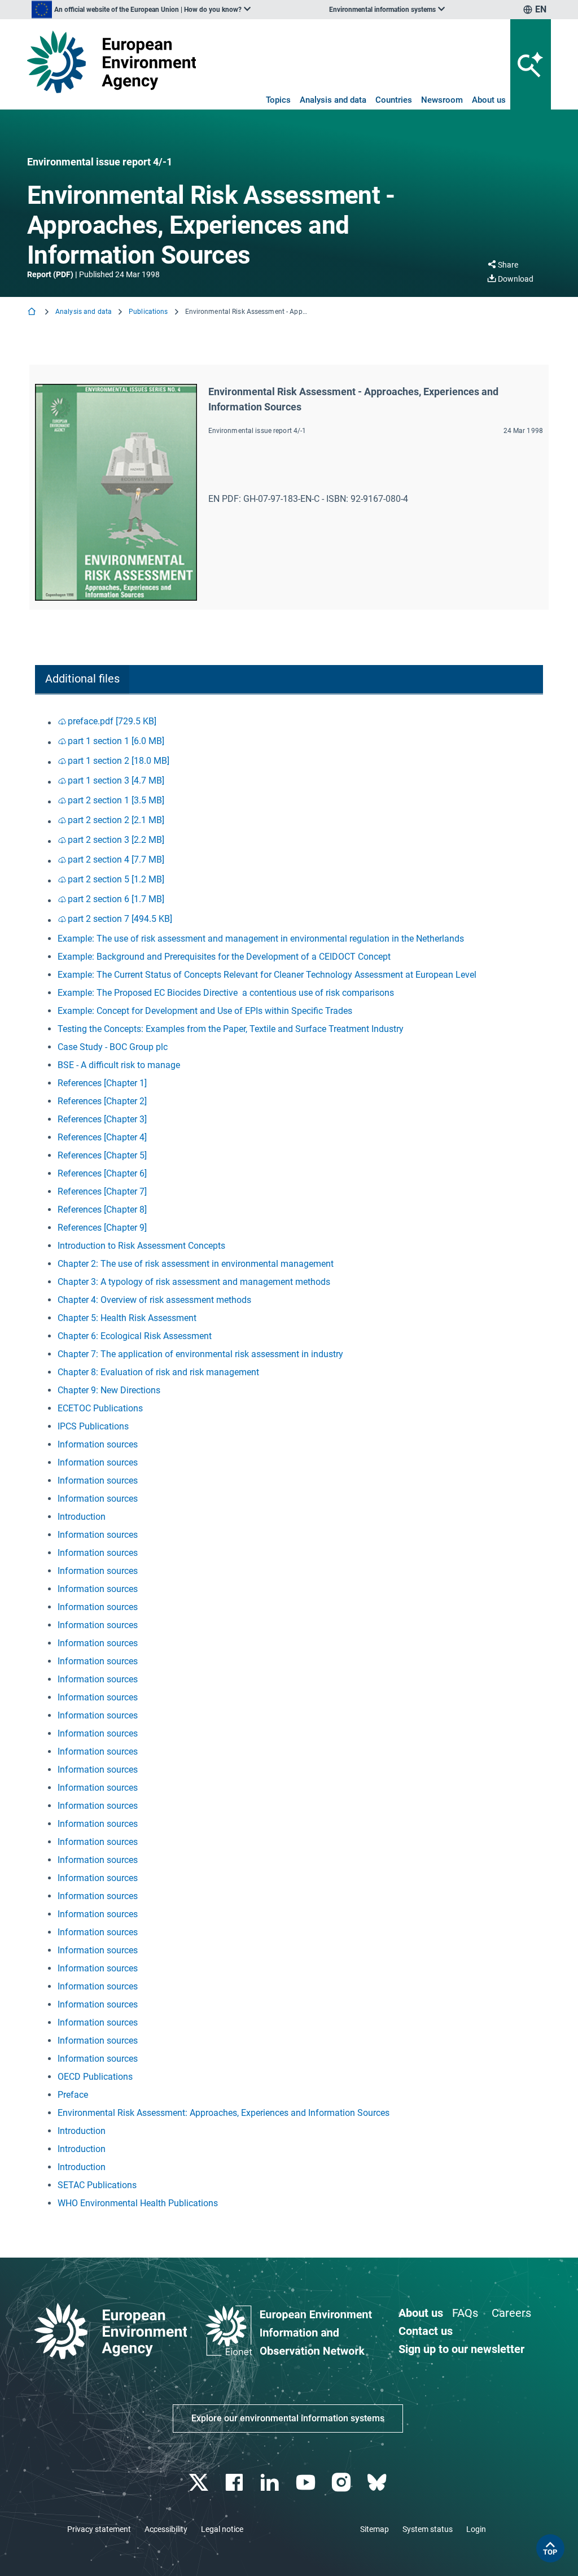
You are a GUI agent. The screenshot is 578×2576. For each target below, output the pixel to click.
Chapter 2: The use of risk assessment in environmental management (196, 1264)
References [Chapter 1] (102, 1083)
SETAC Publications (97, 2185)
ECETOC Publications (100, 1408)
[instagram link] (342, 2483)
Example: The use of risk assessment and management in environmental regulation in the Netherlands (261, 939)
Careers (511, 2313)
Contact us (426, 2331)
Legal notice (222, 2529)
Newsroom (442, 100)
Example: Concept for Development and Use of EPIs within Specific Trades (205, 1011)
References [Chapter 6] (102, 1173)
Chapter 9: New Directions (109, 1390)
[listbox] (141, 10)
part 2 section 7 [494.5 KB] (120, 919)
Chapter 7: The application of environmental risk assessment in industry (200, 1354)
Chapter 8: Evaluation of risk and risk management (158, 1372)
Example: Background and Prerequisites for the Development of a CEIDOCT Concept (224, 957)
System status (428, 2529)
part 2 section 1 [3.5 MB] (116, 800)
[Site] (111, 62)
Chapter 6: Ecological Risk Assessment (135, 1336)
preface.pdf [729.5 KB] (112, 721)
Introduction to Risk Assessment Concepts (141, 1246)
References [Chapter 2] (102, 1101)
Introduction (82, 1517)
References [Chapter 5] (102, 1155)
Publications (148, 312)
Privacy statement (99, 2529)
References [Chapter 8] (102, 1210)
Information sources (98, 1444)
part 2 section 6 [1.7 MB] (116, 899)
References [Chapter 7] (102, 1191)
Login (476, 2529)
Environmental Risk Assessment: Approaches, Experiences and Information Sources (224, 2113)
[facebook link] (236, 2483)
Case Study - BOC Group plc (113, 1047)
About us (489, 100)
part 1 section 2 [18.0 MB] (119, 761)
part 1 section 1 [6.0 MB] (116, 741)
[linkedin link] (271, 2483)
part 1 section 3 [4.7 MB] (116, 780)
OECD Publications (95, 2077)
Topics (278, 100)
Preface (73, 2095)
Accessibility (166, 2529)
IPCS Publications (93, 1426)
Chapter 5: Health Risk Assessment (127, 1318)
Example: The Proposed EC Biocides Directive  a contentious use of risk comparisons (226, 993)
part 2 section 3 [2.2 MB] (116, 840)
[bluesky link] (378, 2483)
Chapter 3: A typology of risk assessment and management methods (194, 1282)
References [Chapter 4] (102, 1137)
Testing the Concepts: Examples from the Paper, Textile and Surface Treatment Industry (231, 1029)
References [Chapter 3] (102, 1119)
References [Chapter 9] (102, 1228)
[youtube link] (307, 2483)
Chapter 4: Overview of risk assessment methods (154, 1300)
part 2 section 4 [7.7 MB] (116, 860)
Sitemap (375, 2529)
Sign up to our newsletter (461, 2349)
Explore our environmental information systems (288, 2418)
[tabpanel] (289, 1462)
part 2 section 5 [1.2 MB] (116, 879)
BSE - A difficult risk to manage (119, 1065)
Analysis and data (333, 100)
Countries (394, 100)
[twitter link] (200, 2483)
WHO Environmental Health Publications (138, 2203)
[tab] (82, 679)
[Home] (33, 312)
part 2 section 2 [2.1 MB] (116, 820)
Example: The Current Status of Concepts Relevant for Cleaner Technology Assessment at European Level (267, 975)
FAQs (465, 2313)
